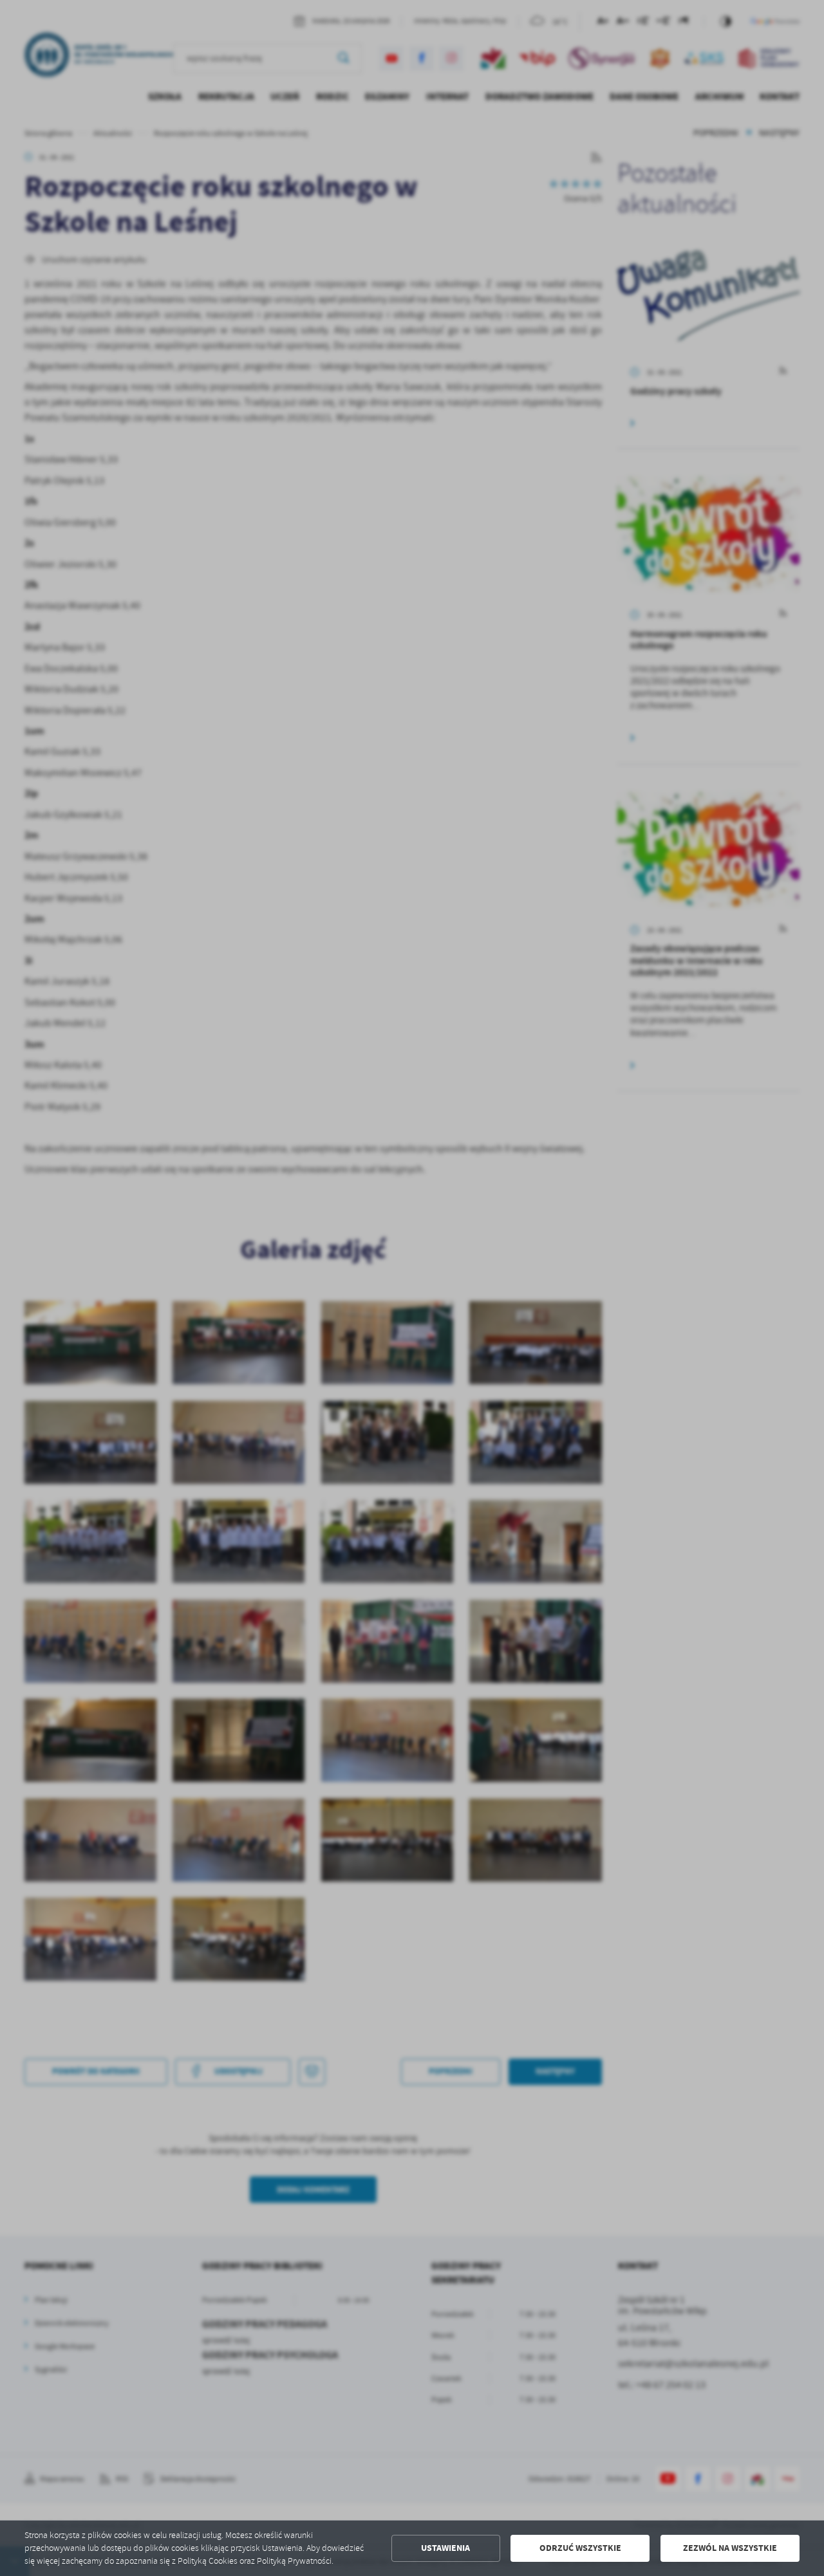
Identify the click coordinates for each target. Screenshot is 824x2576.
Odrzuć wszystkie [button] (580, 2548)
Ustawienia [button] (445, 2548)
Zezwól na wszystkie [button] (730, 2548)
